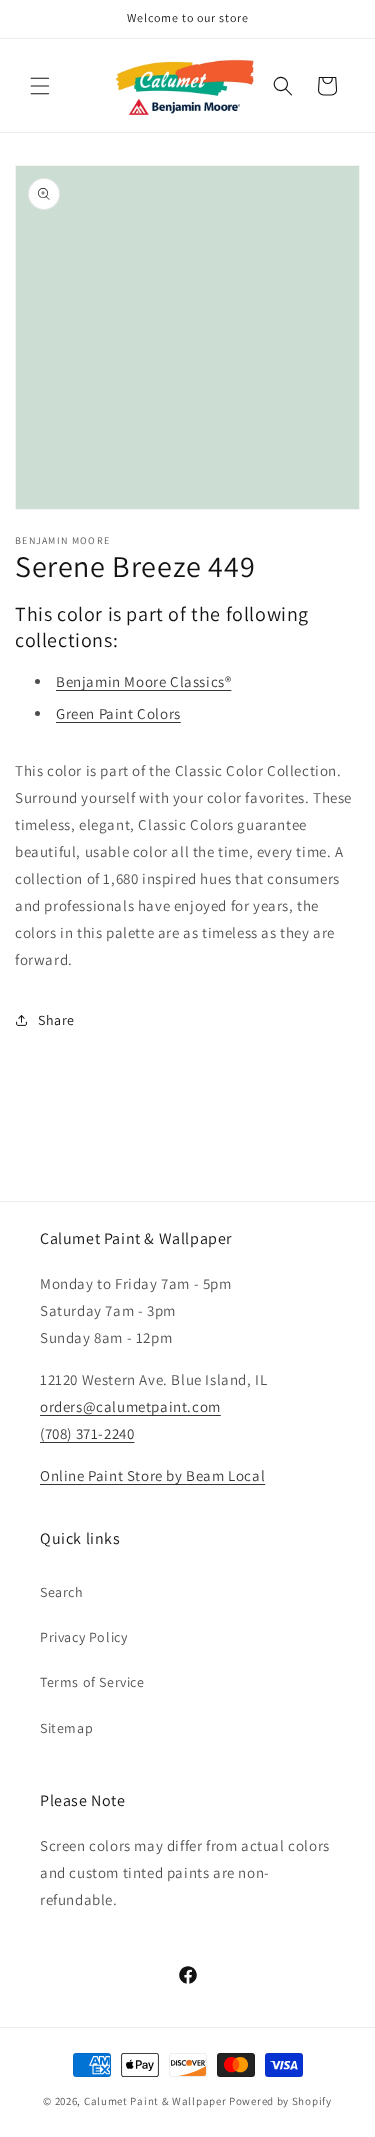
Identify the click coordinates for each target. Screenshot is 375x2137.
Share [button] (56, 1020)
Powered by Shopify (280, 2101)
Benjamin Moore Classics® (143, 681)
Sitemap (66, 1728)
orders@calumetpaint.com (130, 1406)
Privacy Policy (83, 1637)
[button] (40, 86)
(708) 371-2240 (87, 1433)
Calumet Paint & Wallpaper (155, 2101)
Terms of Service (92, 1682)
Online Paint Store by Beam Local (152, 1475)
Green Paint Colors (118, 713)
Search (62, 1592)
